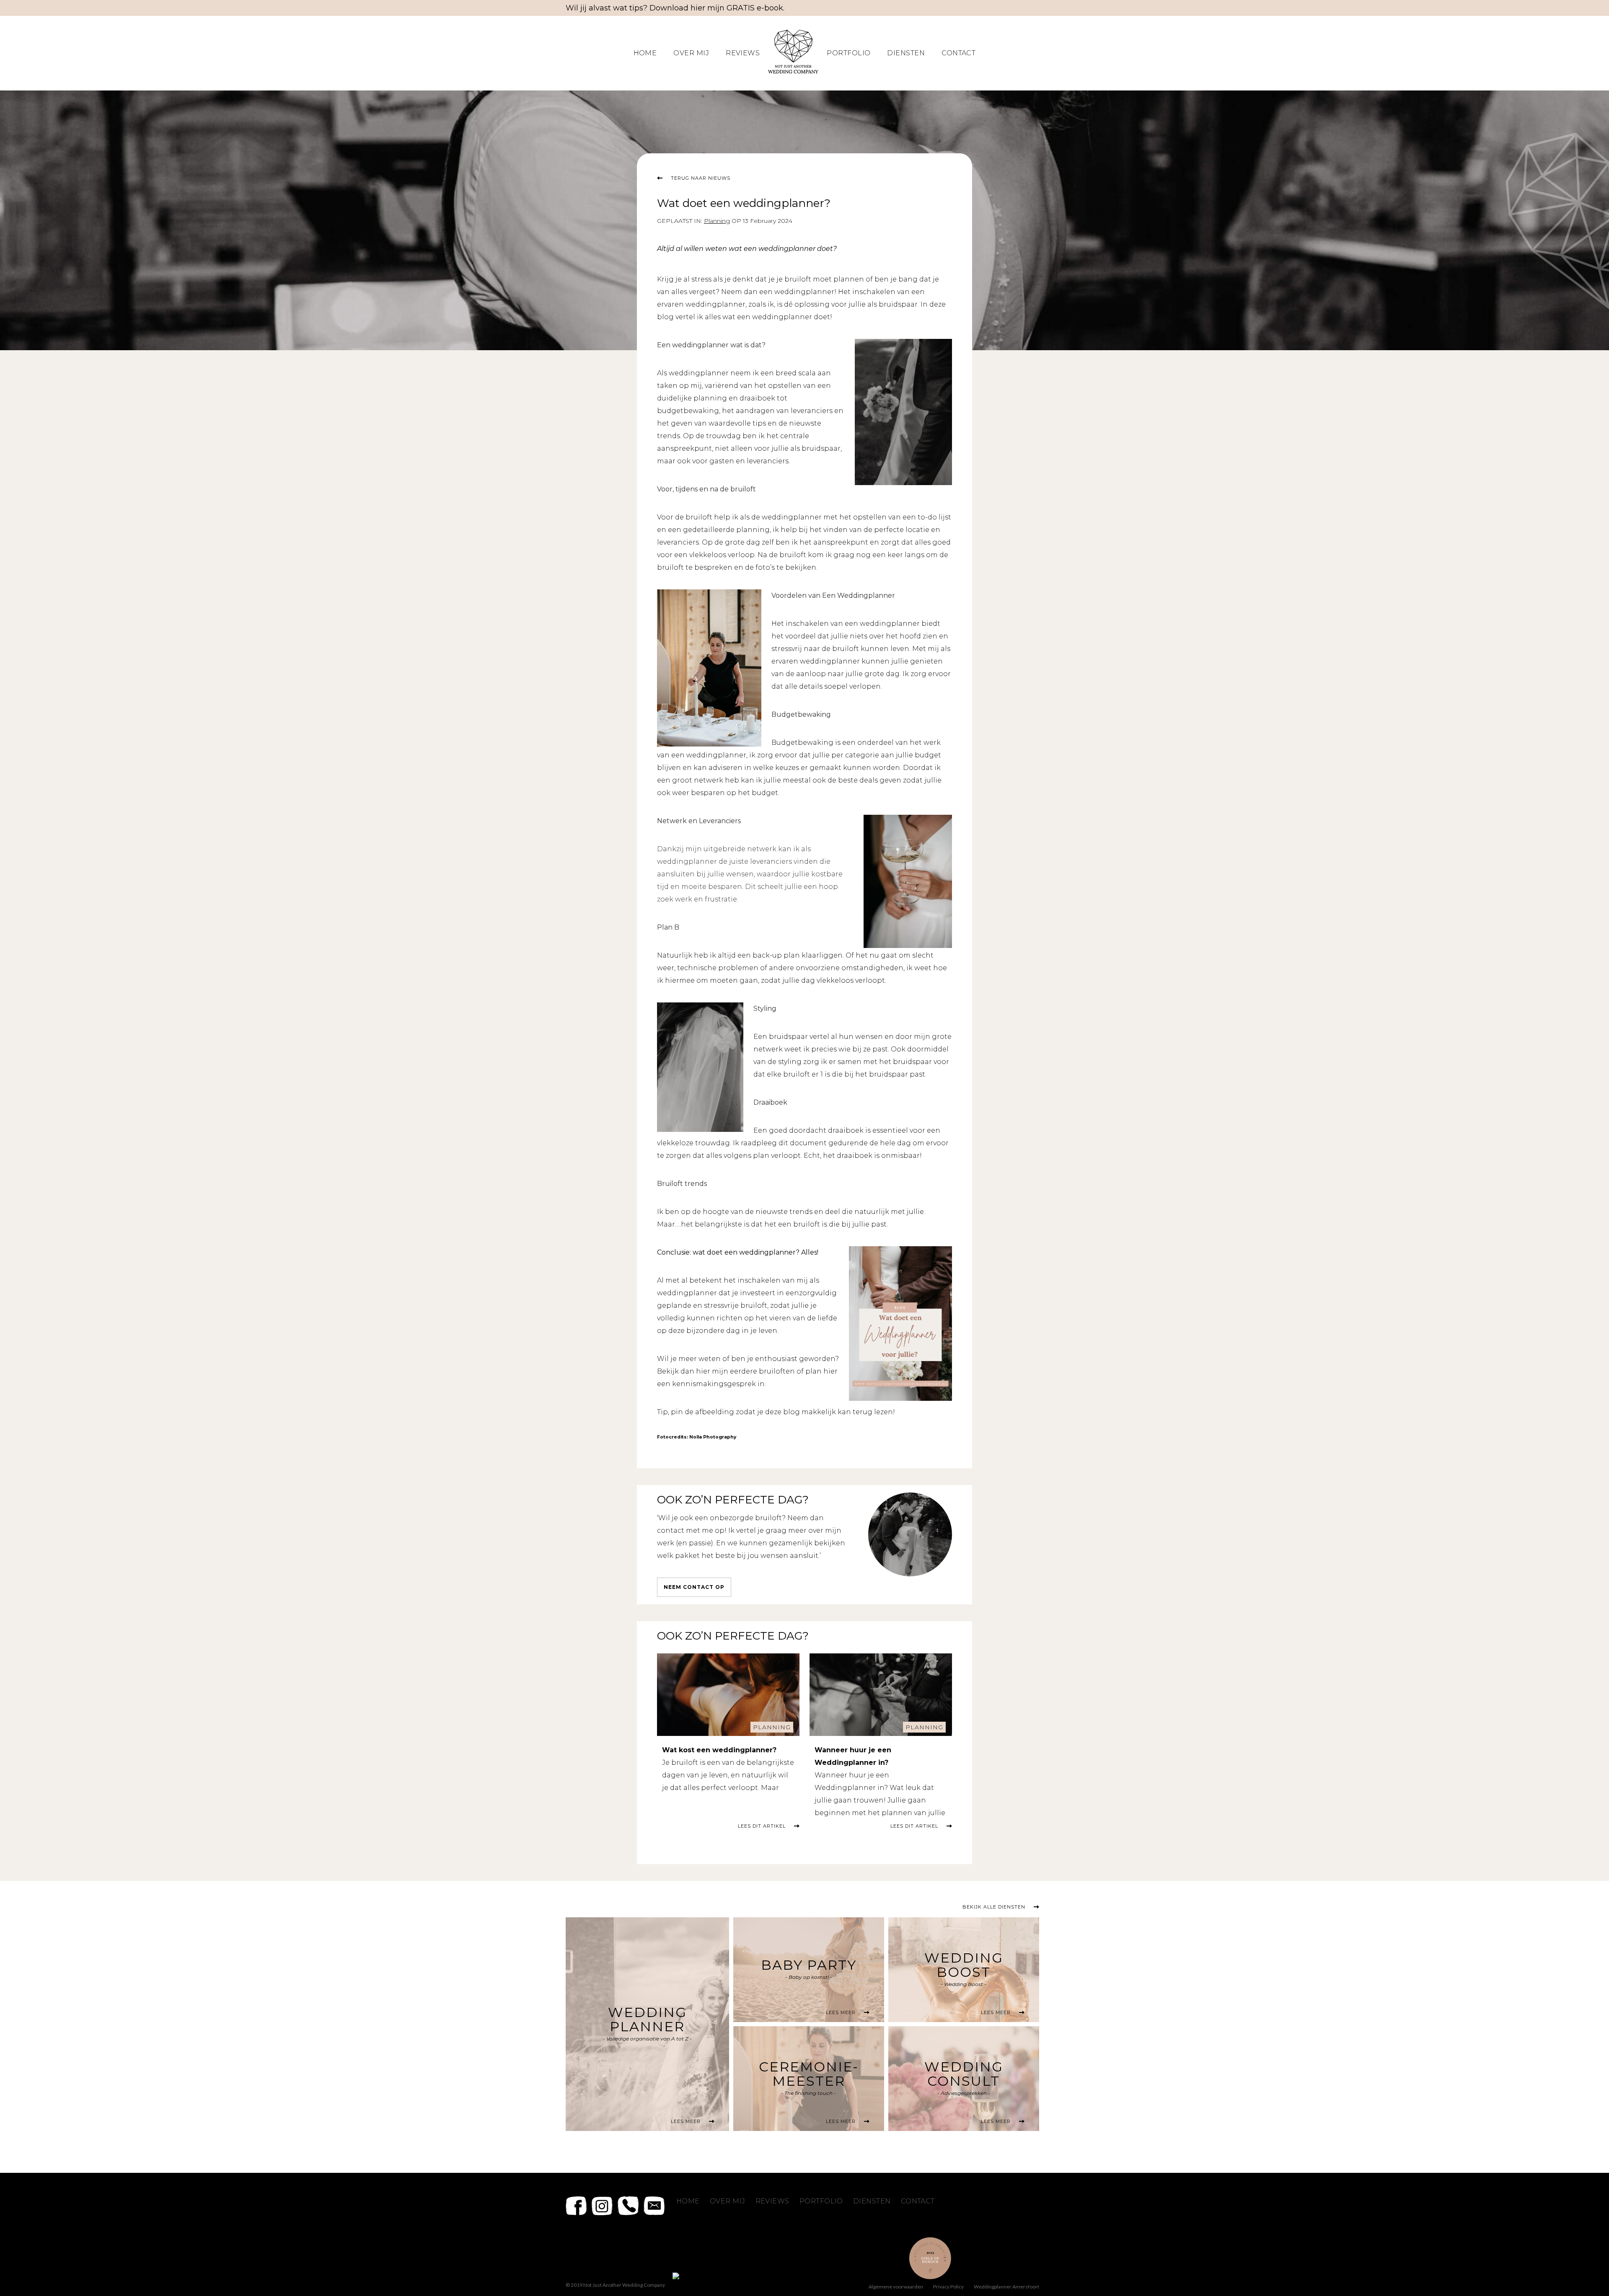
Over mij (691, 53)
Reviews (743, 53)
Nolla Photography (713, 1437)
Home (645, 53)
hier (703, 1371)
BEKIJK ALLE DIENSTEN (994, 1907)
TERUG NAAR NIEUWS (701, 178)
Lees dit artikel (762, 1826)
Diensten (906, 53)
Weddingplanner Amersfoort (1006, 2287)
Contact (958, 53)
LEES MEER (686, 2121)
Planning (772, 1727)
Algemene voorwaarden (896, 2287)
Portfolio (848, 53)
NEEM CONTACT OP (694, 1587)
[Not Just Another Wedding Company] (793, 71)
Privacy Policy (948, 2287)
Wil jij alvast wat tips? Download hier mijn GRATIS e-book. (675, 8)
